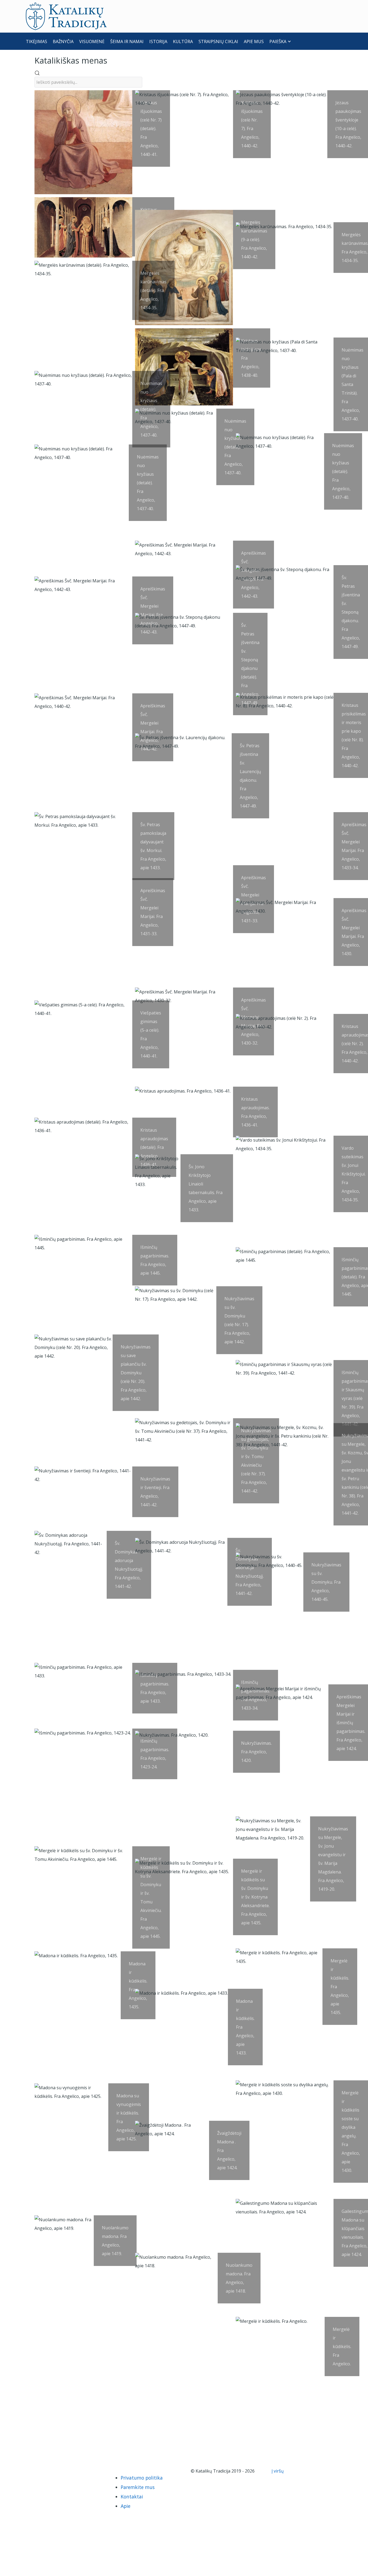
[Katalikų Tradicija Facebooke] (42, 2471)
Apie (126, 2506)
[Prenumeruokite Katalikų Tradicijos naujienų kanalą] (33, 2471)
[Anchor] (111, 60)
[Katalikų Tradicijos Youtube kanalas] (51, 2471)
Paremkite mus (138, 2487)
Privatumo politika (142, 2478)
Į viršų (278, 2471)
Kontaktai (132, 2497)
